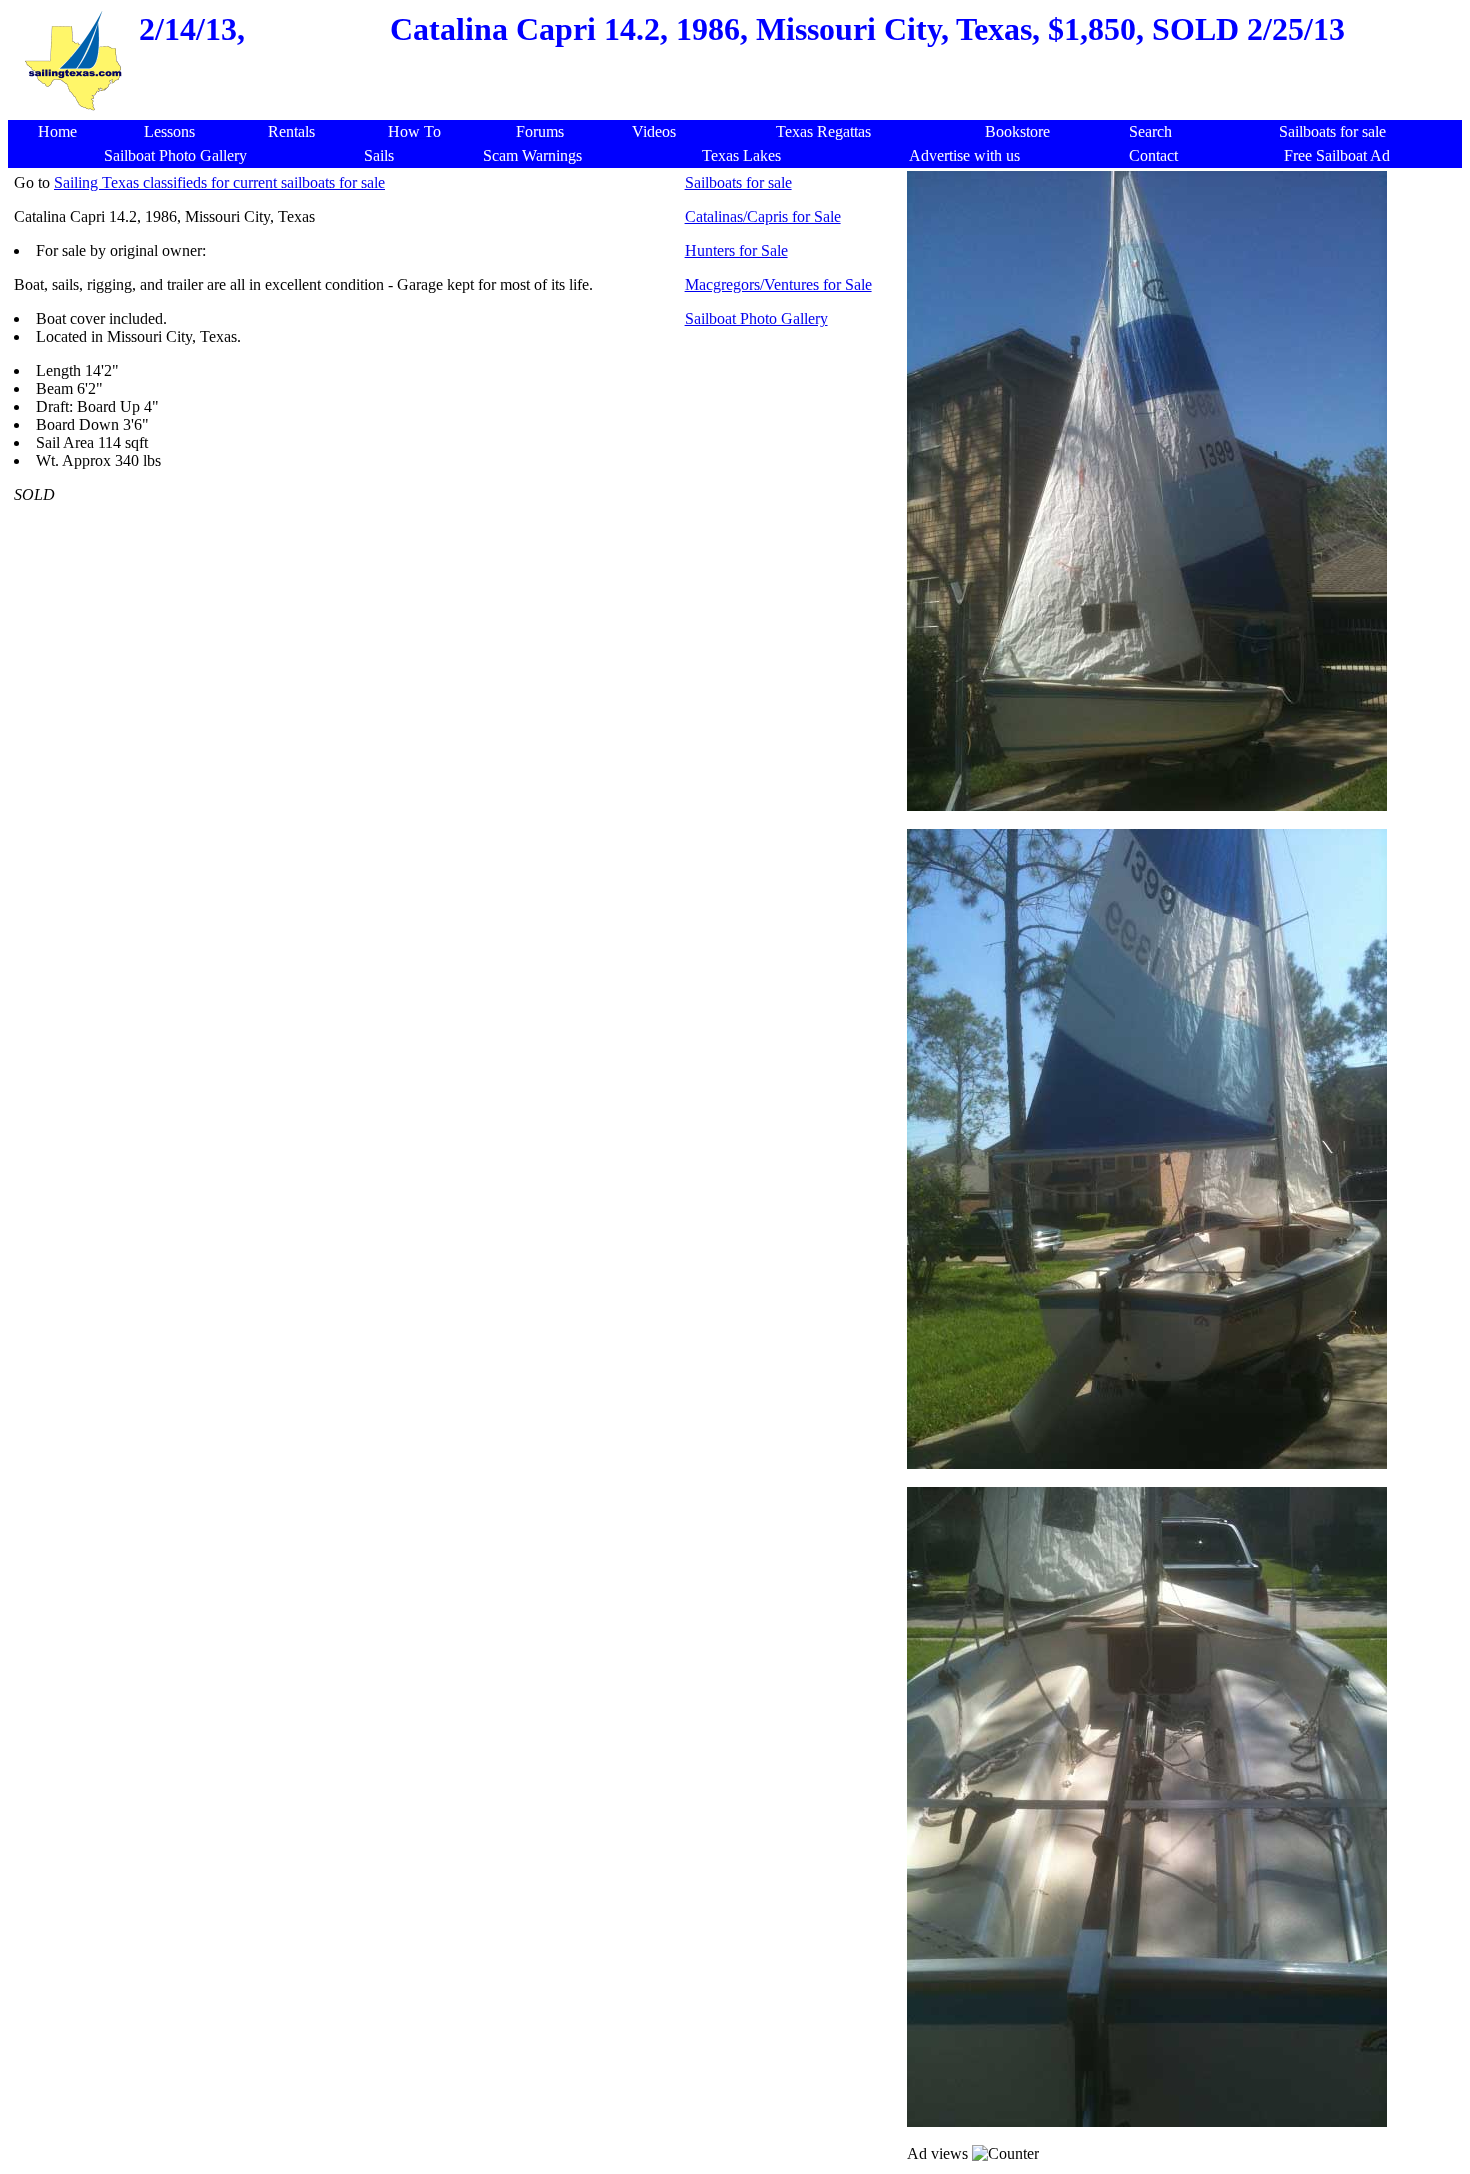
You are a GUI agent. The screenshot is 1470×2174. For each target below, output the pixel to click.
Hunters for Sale (736, 250)
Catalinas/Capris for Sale (763, 216)
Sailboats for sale (738, 182)
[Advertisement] (457, 648)
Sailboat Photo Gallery (756, 318)
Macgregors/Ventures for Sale (778, 284)
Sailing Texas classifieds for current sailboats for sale (219, 182)
